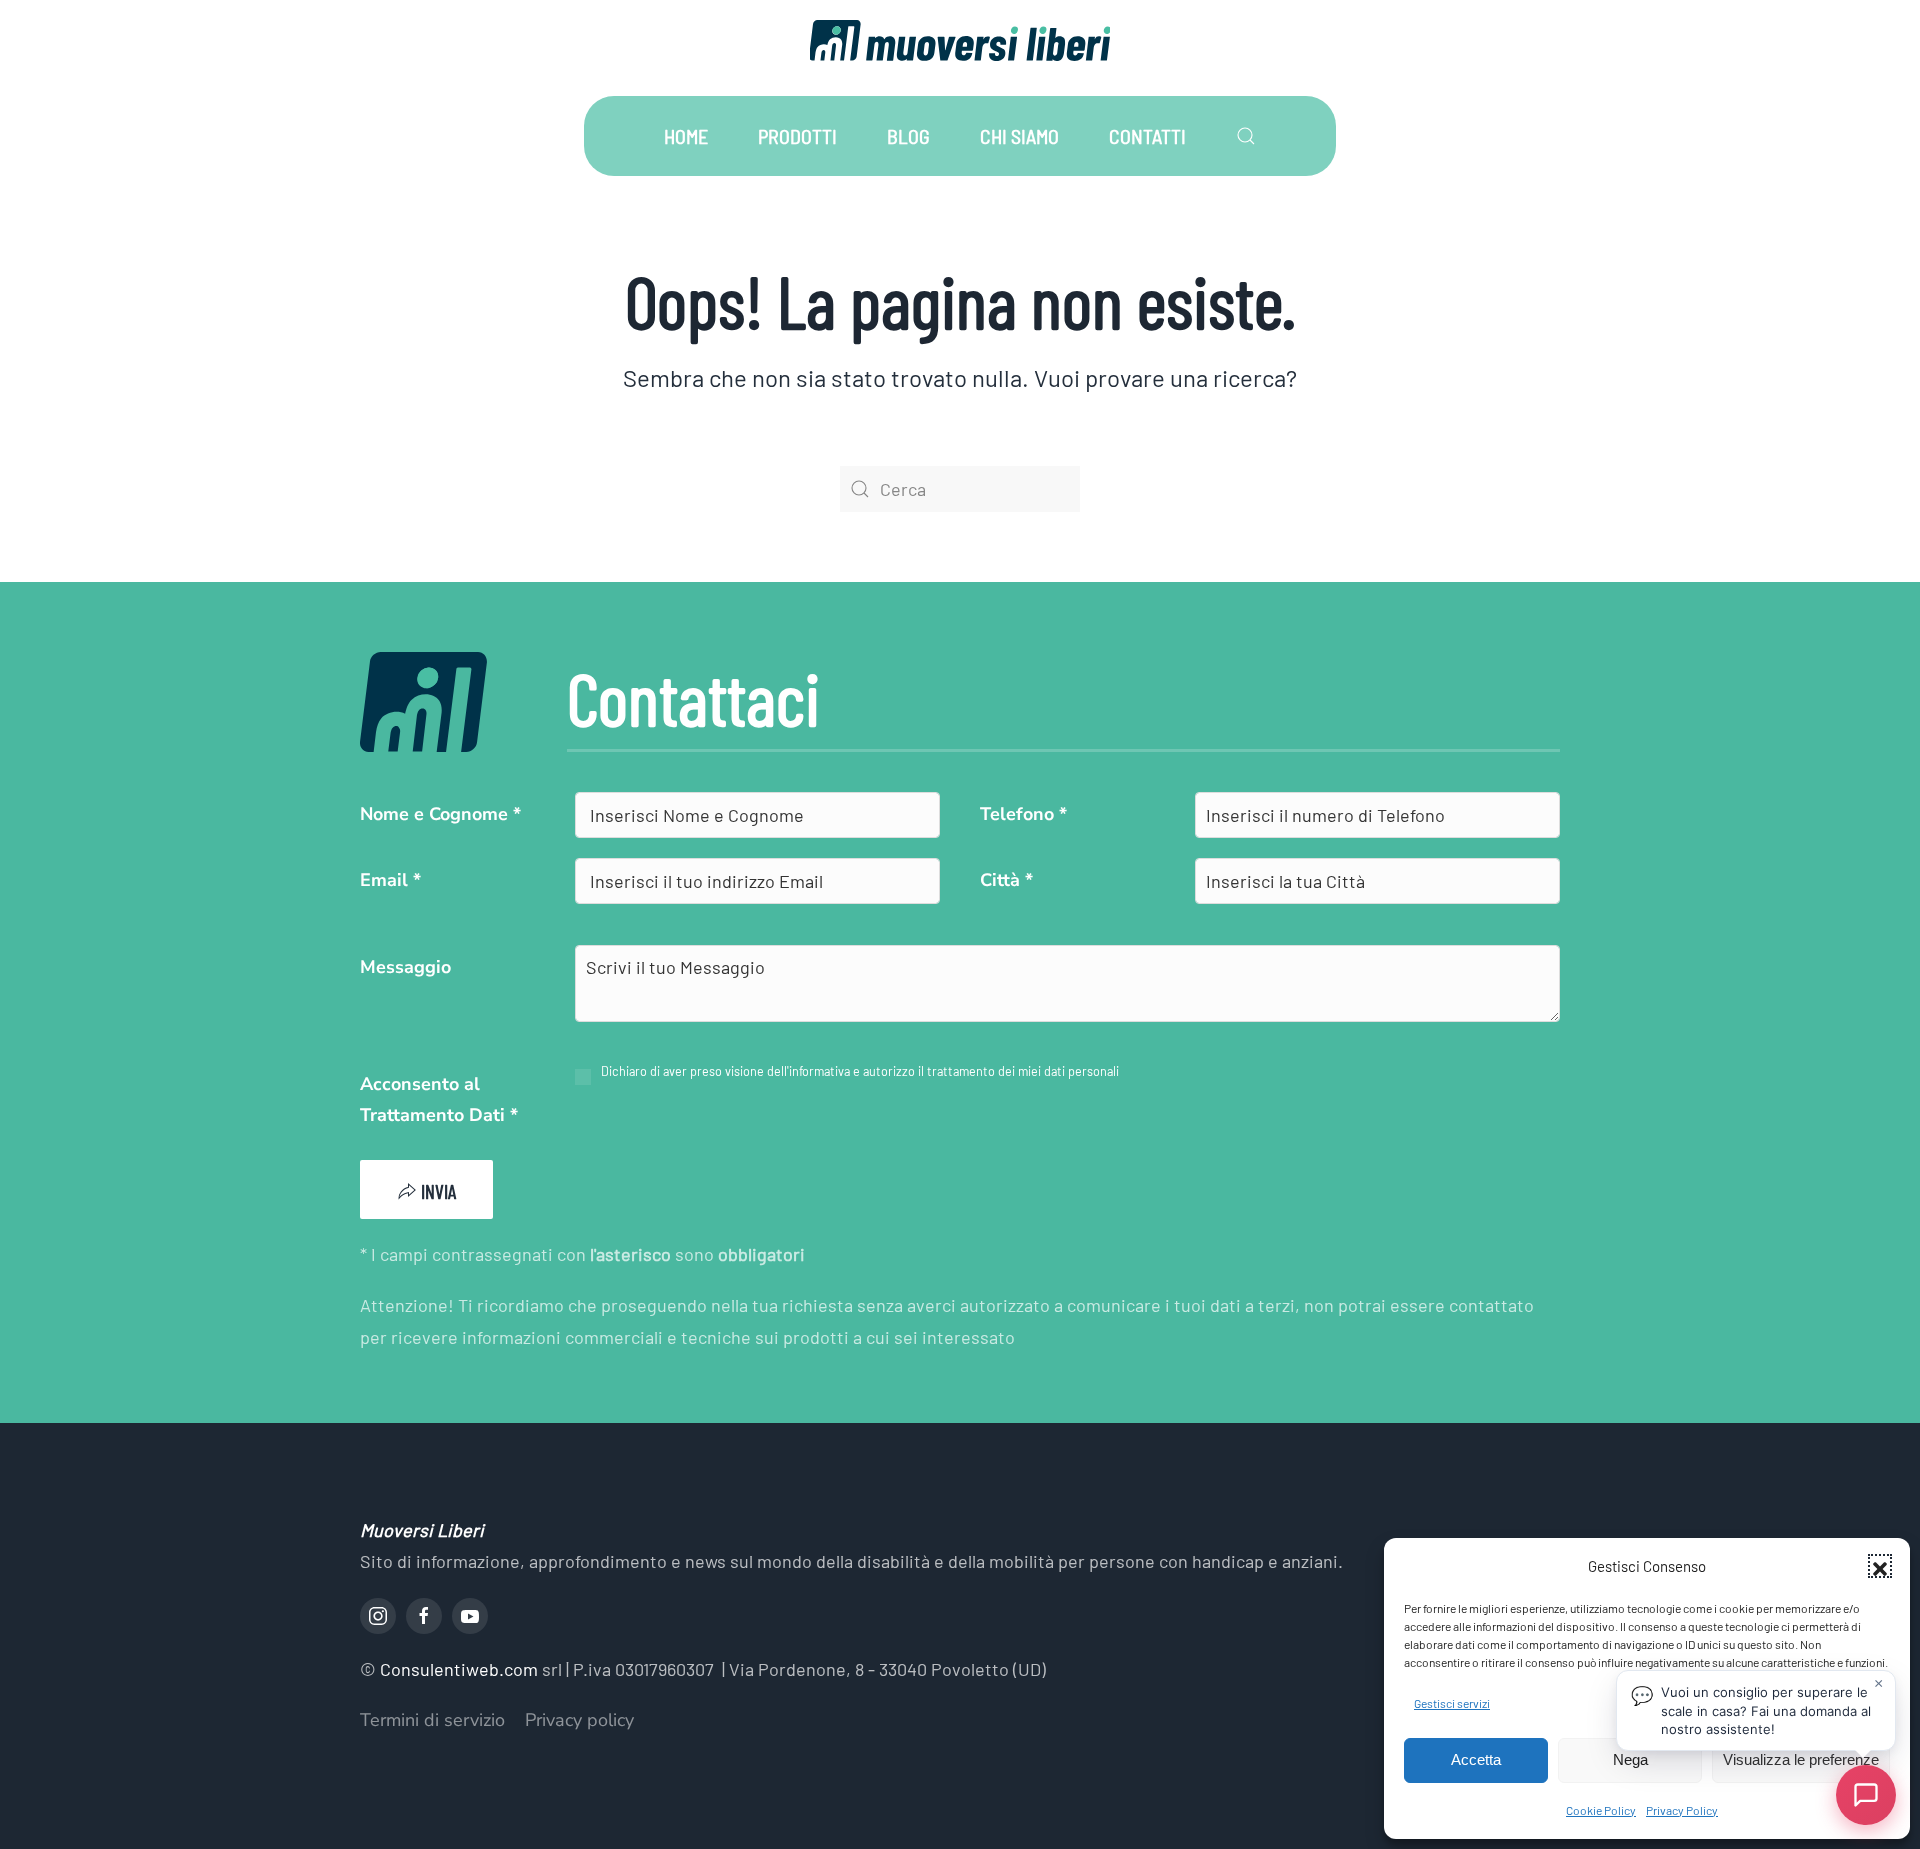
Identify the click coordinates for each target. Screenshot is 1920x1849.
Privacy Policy (1682, 1810)
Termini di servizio (432, 1720)
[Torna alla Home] (960, 40)
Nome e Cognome (440, 814)
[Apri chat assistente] (1866, 1795)
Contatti (1147, 136)
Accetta (1476, 1759)
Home (686, 136)
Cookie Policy (1601, 1810)
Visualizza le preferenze (1801, 1759)
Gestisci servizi (1452, 1703)
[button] (1880, 1566)
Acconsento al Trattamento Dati (439, 1100)
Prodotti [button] (797, 136)
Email (390, 880)
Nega (1630, 1759)
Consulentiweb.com (459, 1669)
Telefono (1023, 814)
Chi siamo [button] (1019, 136)
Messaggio (405, 967)
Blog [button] (908, 136)
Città (1006, 880)
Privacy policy (579, 1720)
